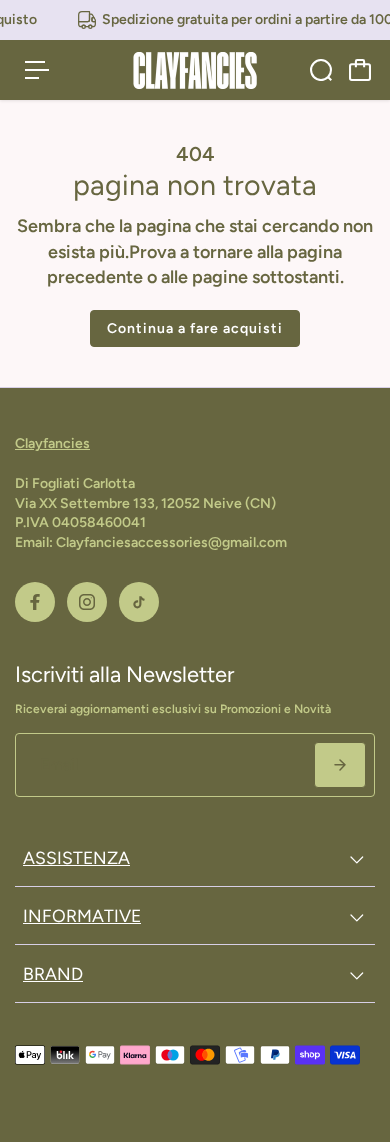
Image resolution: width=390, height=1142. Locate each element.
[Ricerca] (321, 70)
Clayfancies (52, 443)
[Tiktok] (139, 602)
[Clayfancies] (195, 70)
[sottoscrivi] (340, 765)
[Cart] (360, 70)
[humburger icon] (37, 70)
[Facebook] (35, 602)
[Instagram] (87, 602)
